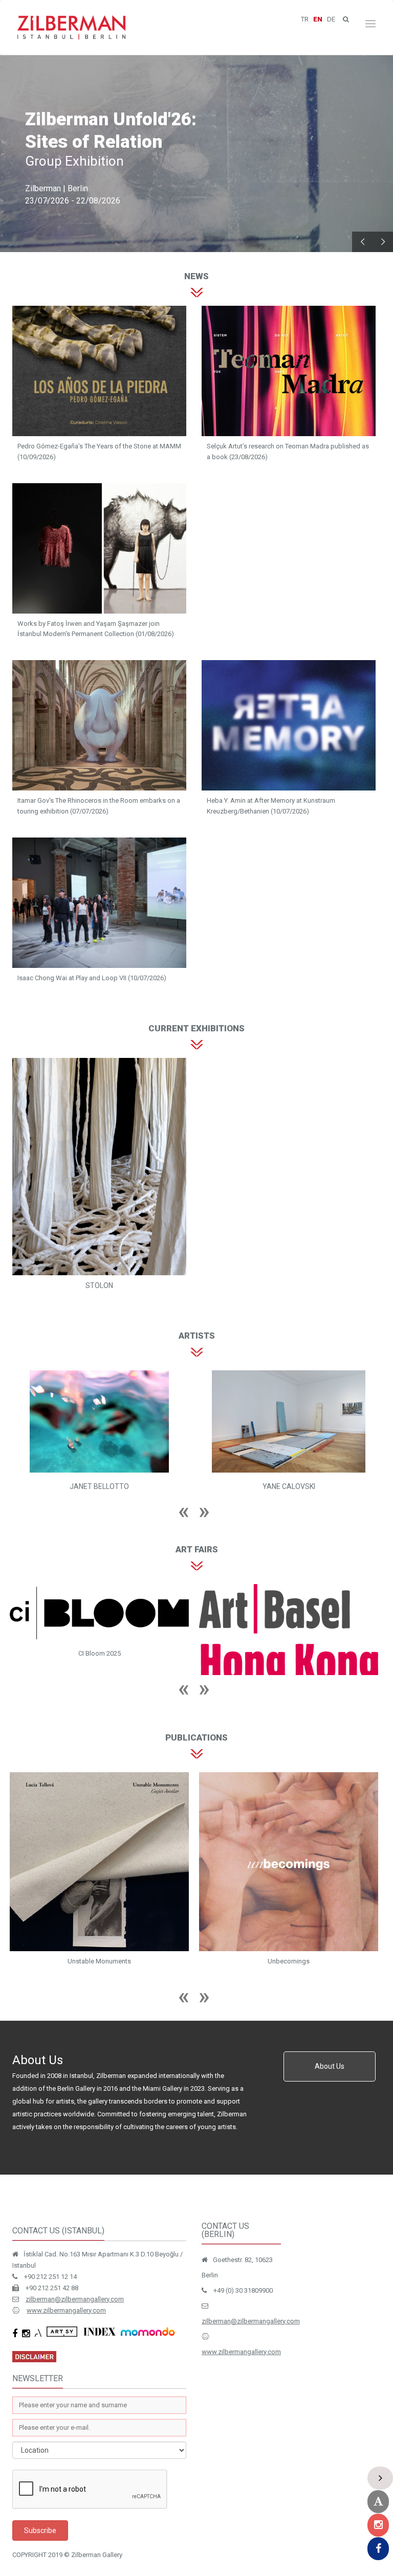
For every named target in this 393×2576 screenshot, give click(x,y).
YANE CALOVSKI (188, 1486)
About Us (330, 2088)
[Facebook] (378, 2549)
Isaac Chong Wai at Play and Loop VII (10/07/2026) (92, 978)
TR (305, 19)
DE (331, 19)
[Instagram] (378, 2525)
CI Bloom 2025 (352, 1653)
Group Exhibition (74, 161)
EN (318, 19)
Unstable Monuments (352, 1983)
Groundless (162, 1983)
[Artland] (378, 2502)
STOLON (99, 1285)
